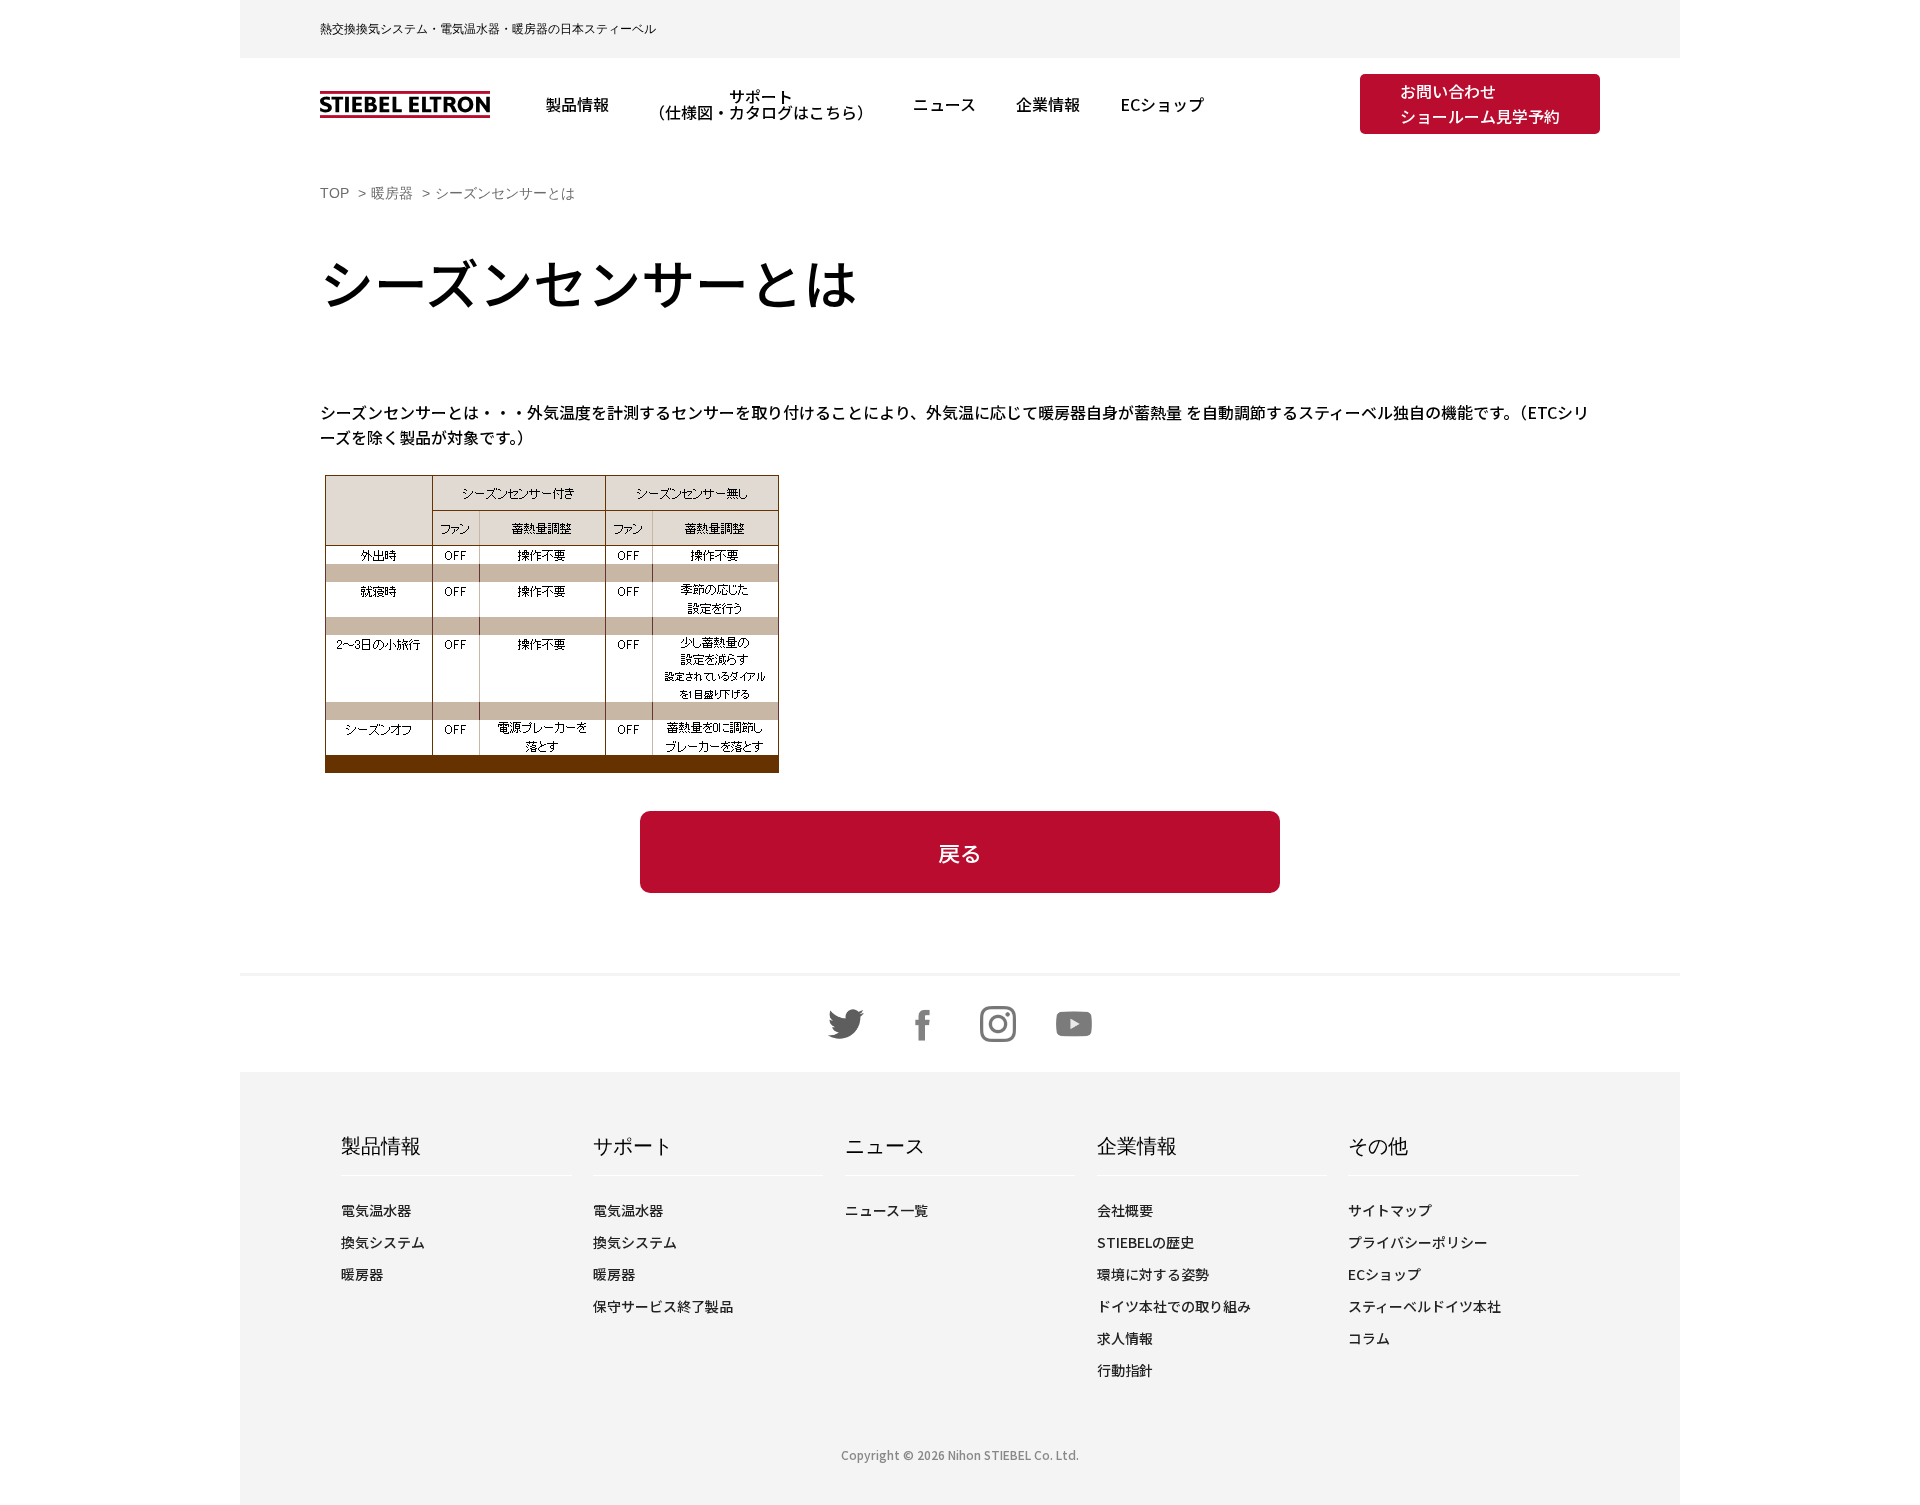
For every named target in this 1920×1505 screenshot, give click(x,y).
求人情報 (1125, 1338)
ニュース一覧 (886, 1210)
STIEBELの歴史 (1145, 1242)
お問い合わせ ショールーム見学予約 (1480, 103)
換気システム (383, 1242)
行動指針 (1125, 1370)
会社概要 (1125, 1210)
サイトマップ (1390, 1210)
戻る (960, 852)
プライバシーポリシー (1418, 1242)
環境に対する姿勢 (1153, 1274)
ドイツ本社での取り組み (1174, 1306)
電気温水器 (376, 1210)
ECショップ (1384, 1274)
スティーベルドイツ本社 (1424, 1306)
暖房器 (362, 1274)
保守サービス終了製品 (663, 1306)
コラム (1369, 1338)
